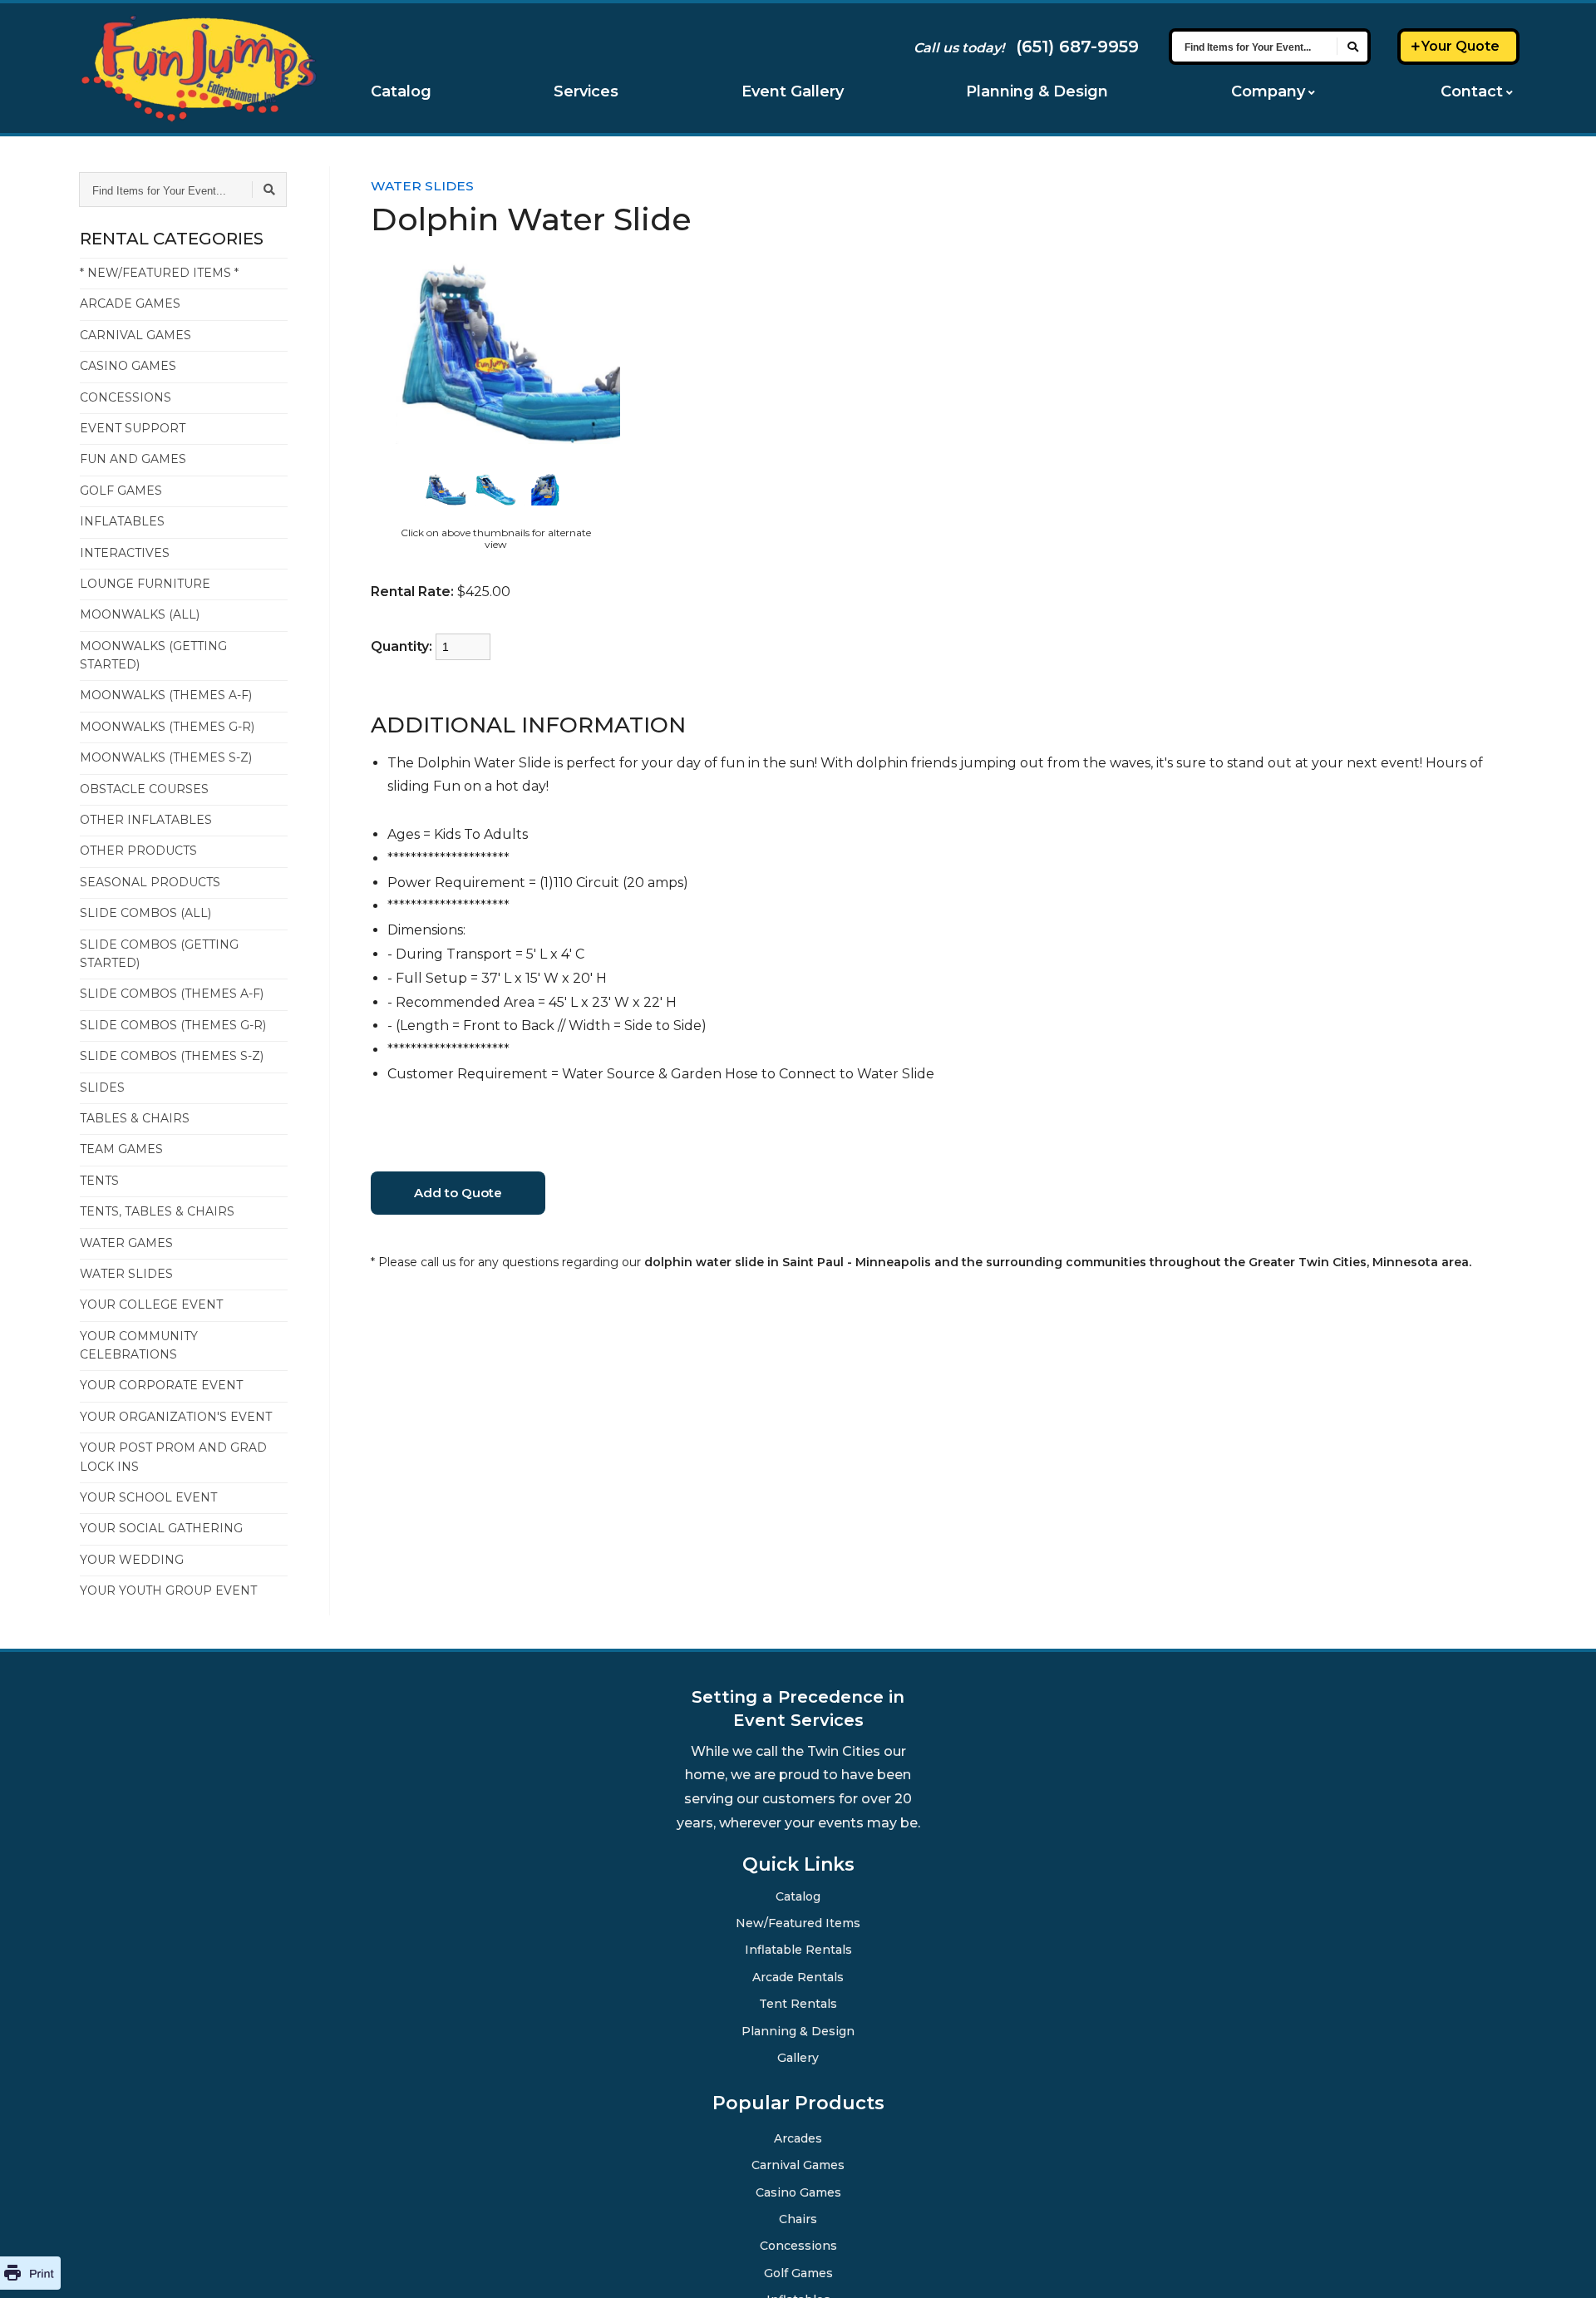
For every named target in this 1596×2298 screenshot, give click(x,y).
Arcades (798, 2138)
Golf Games (121, 491)
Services (586, 91)
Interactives (125, 553)
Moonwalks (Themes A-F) (166, 695)
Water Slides (126, 1274)
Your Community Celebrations (139, 1345)
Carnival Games (135, 335)
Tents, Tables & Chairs (157, 1211)
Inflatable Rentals (798, 1949)
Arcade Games (130, 303)
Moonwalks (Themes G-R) (167, 727)
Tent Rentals (798, 2003)
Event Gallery (793, 91)
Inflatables (122, 521)
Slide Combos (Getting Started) (159, 954)
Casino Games (128, 366)
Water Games (126, 1243)
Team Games (121, 1149)
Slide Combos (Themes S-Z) (172, 1056)
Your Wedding (132, 1560)
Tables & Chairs (135, 1118)
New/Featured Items (798, 1922)
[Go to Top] (1563, 2266)
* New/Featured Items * (159, 273)
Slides (102, 1087)
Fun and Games (133, 459)
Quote (1461, 46)
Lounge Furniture (145, 584)
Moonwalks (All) (140, 614)
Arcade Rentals (798, 1976)
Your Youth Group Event (168, 1590)
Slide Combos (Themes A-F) (172, 994)
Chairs (798, 2218)
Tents (99, 1181)
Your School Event (148, 1497)
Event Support (133, 428)
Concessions (126, 397)
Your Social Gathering (161, 1528)
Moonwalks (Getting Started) (153, 655)
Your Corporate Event (161, 1385)
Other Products (138, 851)
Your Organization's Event (176, 1417)
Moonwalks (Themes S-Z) (166, 757)
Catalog (401, 91)
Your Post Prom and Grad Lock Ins (173, 1457)
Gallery (798, 2057)
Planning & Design (1037, 91)
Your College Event (151, 1304)
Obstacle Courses (144, 789)
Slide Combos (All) (145, 913)
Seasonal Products (150, 882)
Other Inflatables (146, 820)
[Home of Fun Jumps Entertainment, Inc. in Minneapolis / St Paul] (198, 68)
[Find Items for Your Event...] (1352, 47)
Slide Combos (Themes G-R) (173, 1025)
